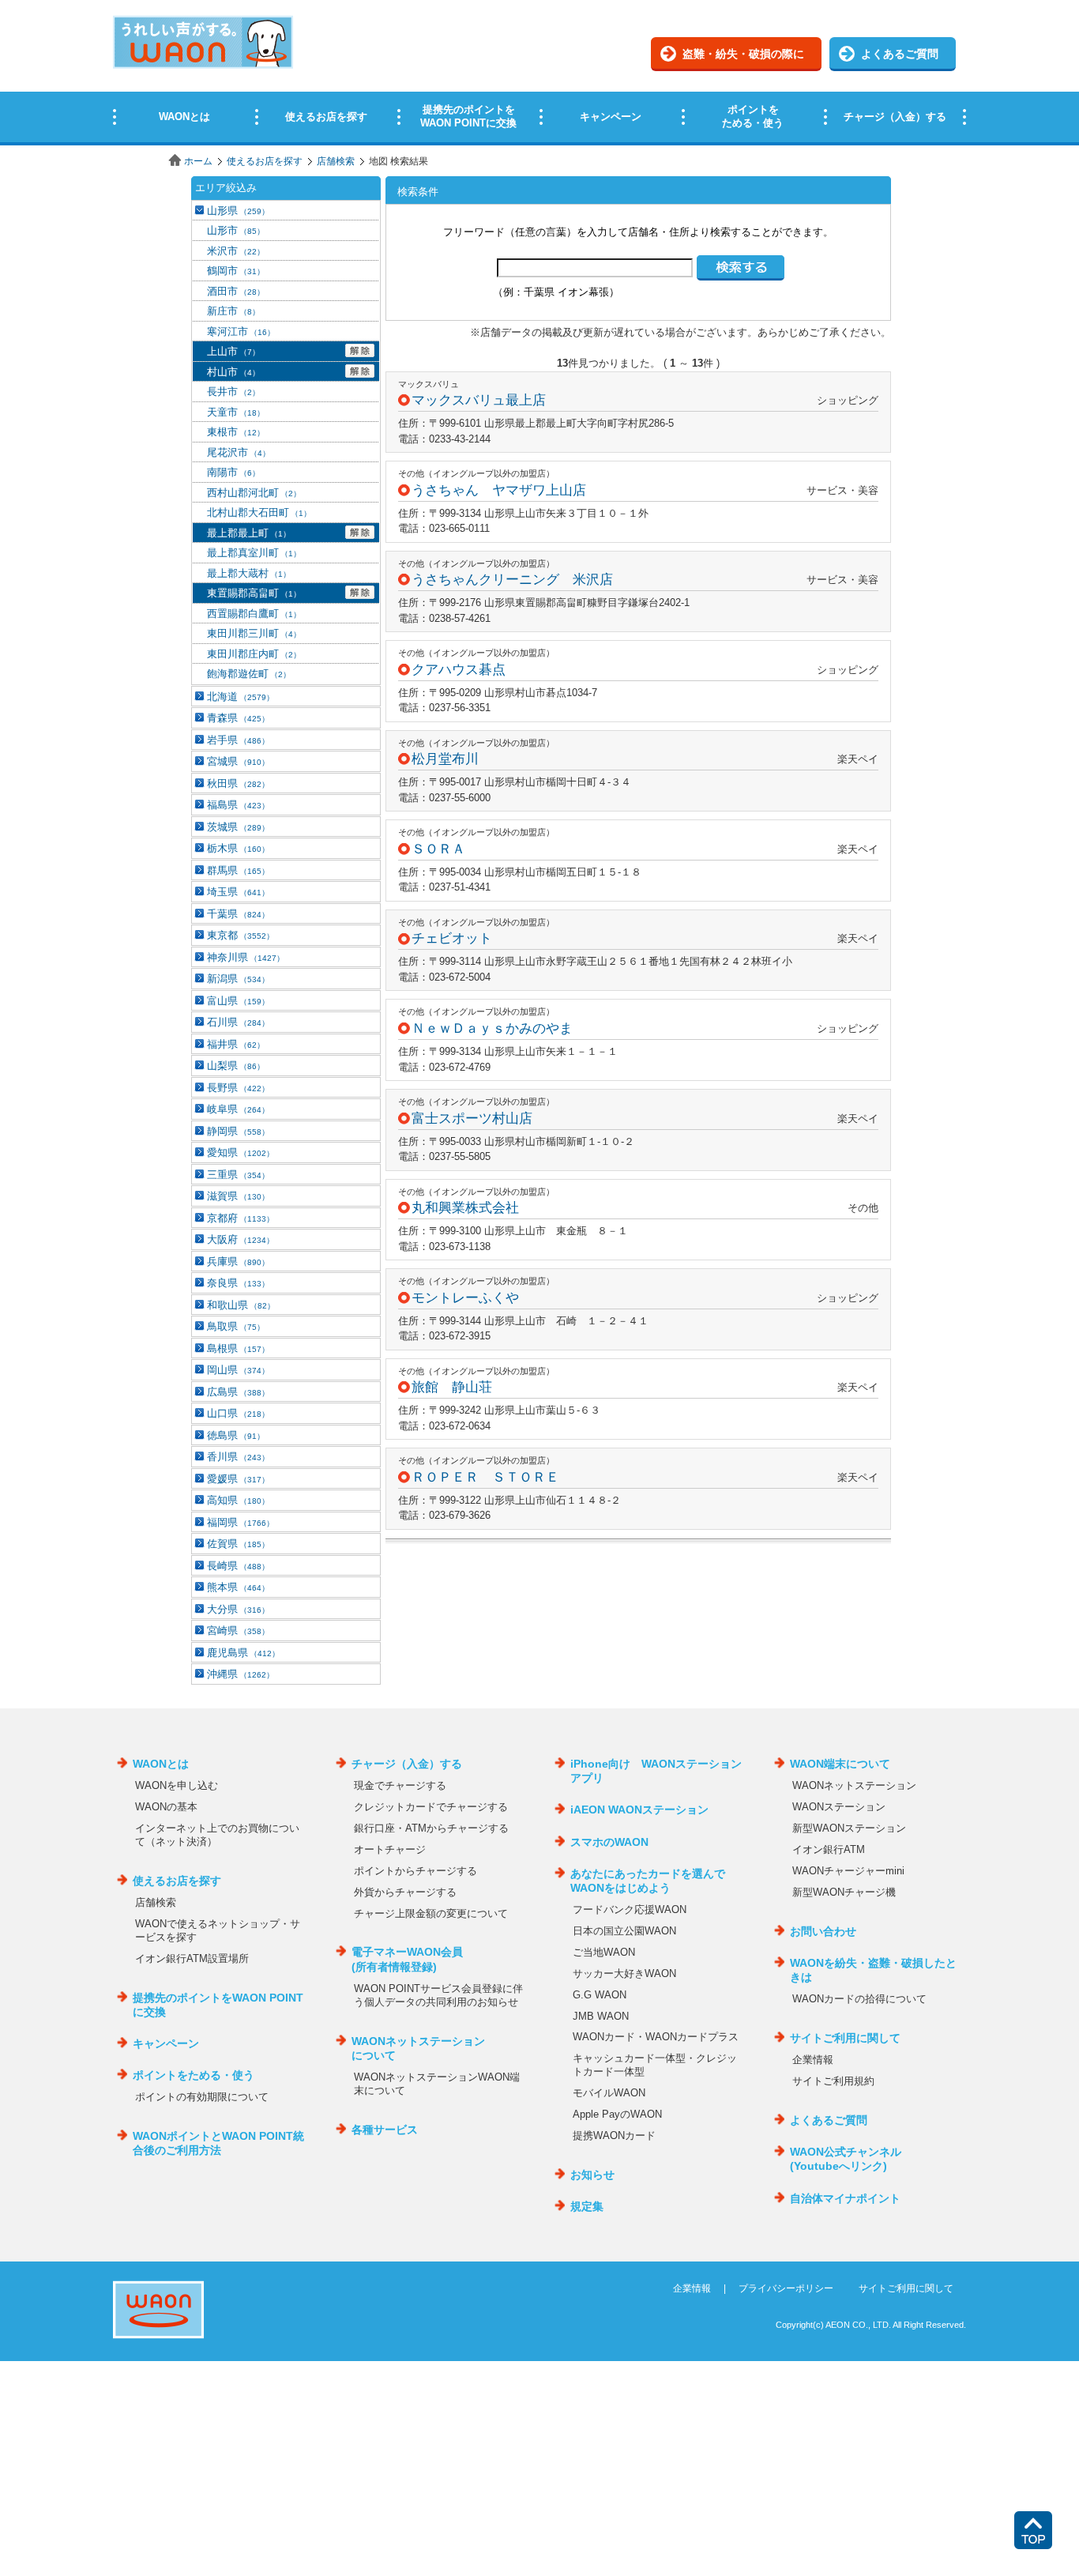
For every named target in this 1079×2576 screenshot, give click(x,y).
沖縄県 (241, 1674)
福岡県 (241, 1522)
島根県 (238, 1348)
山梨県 (236, 1066)
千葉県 (238, 914)
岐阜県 (238, 1109)
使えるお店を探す (265, 161)
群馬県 (238, 870)
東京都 (241, 935)
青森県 (238, 718)
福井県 (236, 1044)
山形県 (238, 211)
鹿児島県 (243, 1653)
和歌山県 (241, 1305)
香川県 (238, 1457)
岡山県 (238, 1370)
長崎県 (238, 1566)
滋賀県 (238, 1196)
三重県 (238, 1175)
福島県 (238, 805)
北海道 (241, 697)
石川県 (238, 1022)
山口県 (238, 1413)
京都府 (241, 1218)
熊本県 (238, 1587)
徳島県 (236, 1435)
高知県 (238, 1500)
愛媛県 (238, 1479)
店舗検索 (336, 161)
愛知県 (241, 1152)
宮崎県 (238, 1631)
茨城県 (238, 827)
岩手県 (238, 740)
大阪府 (241, 1239)
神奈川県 (246, 957)
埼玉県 (238, 892)
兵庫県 (238, 1262)
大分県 (238, 1609)
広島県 (238, 1392)
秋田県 (238, 783)
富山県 (238, 1001)
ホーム (198, 161)
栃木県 (238, 848)
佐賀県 (238, 1544)
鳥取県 (236, 1326)
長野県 (238, 1088)
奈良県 (238, 1283)
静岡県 (238, 1131)
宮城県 (238, 761)
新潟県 (238, 979)
